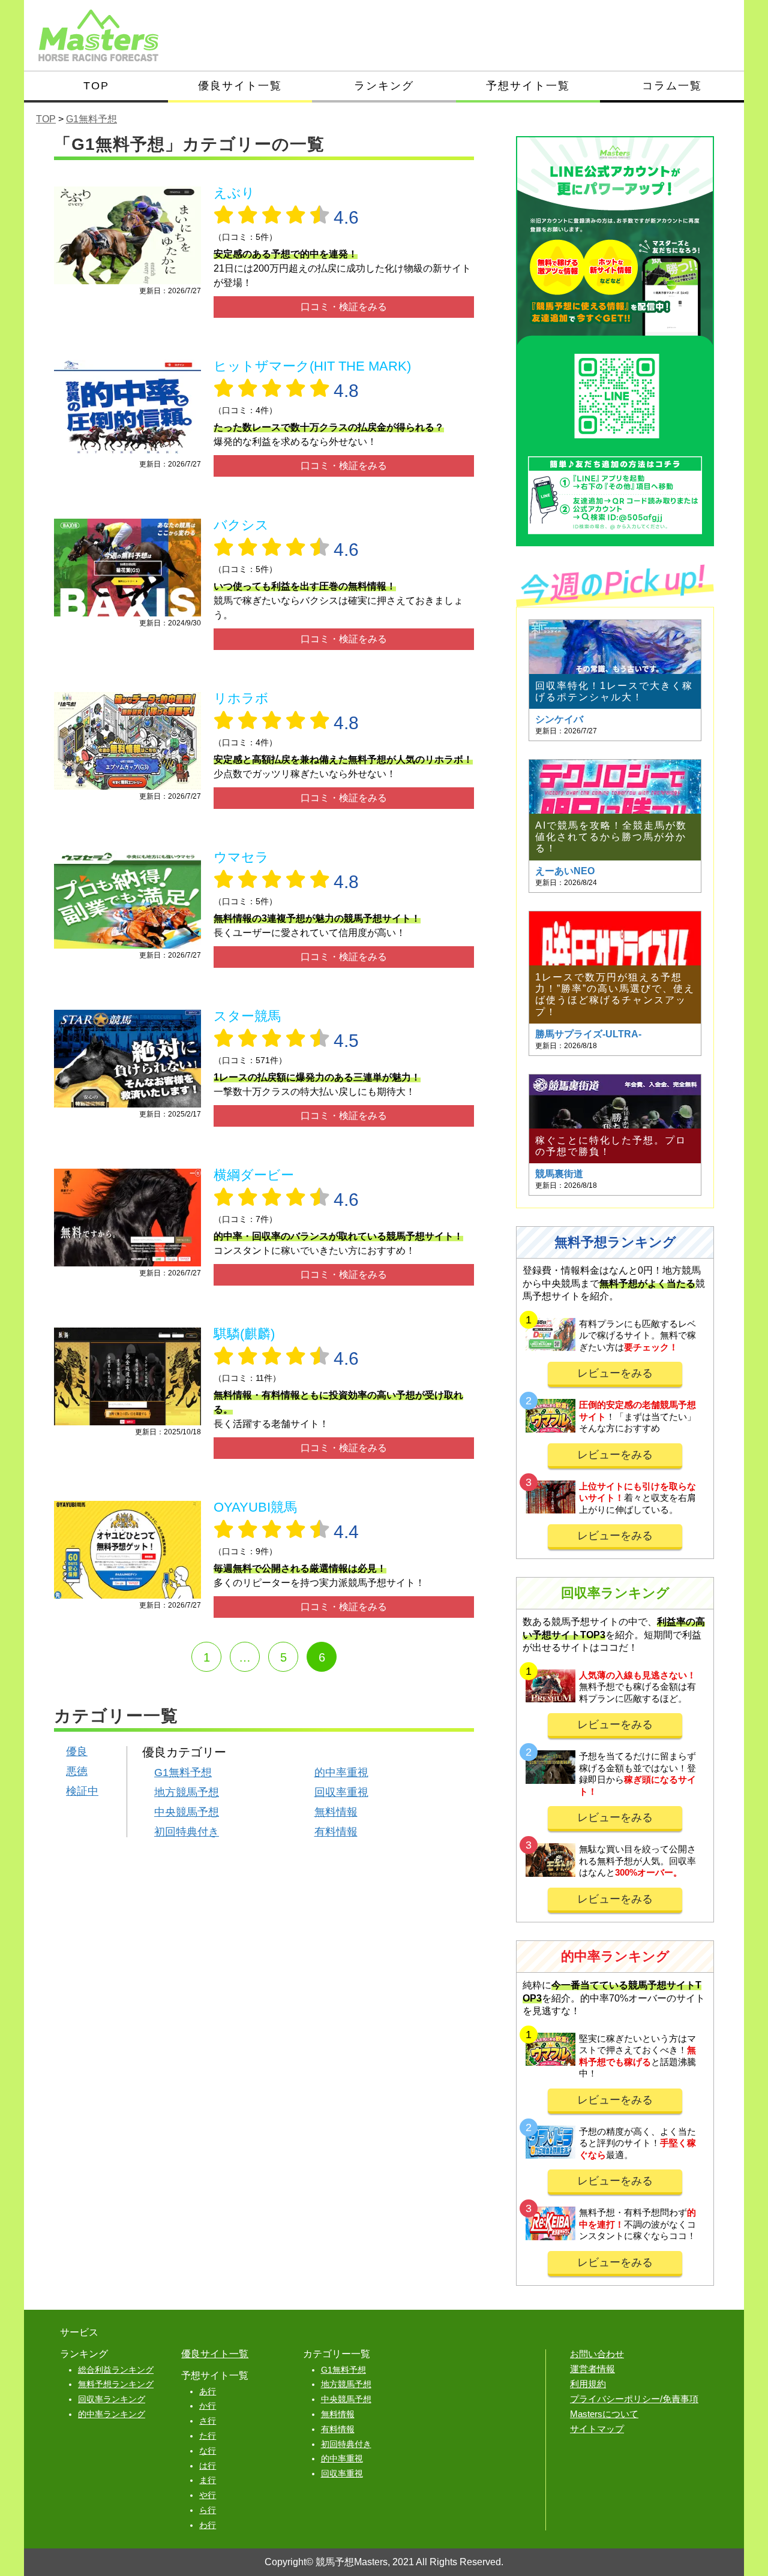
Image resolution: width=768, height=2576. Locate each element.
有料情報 (336, 1832)
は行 (208, 2466)
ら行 (208, 2510)
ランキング (384, 86)
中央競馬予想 (187, 1812)
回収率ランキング (112, 2399)
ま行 (208, 2480)
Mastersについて (604, 2414)
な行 (208, 2451)
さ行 (208, 2421)
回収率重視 (341, 1792)
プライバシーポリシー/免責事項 (634, 2399)
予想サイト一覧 (528, 86)
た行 (208, 2436)
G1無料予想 (183, 1772)
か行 (208, 2406)
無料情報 (336, 1812)
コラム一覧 (672, 86)
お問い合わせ (597, 2354)
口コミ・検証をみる (344, 307)
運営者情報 (592, 2369)
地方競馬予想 (187, 1792)
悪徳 (77, 1771)
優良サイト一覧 (240, 86)
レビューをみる (615, 1373)
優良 (77, 1752)
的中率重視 (341, 1772)
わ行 (208, 2525)
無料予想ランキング (116, 2384)
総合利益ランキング (116, 2370)
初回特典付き (187, 1832)
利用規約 (588, 2384)
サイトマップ (597, 2429)
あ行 (208, 2391)
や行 (208, 2495)
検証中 (82, 1791)
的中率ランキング (112, 2414)
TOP (96, 86)
